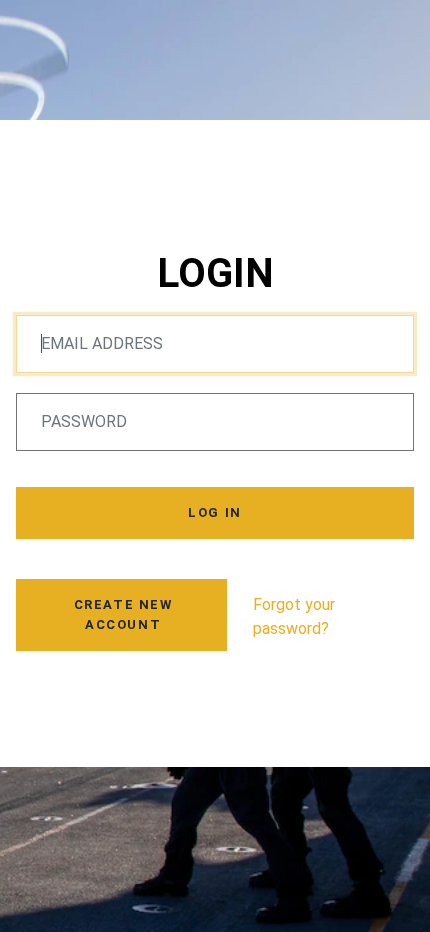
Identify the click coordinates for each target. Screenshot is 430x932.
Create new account (123, 614)
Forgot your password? (294, 616)
